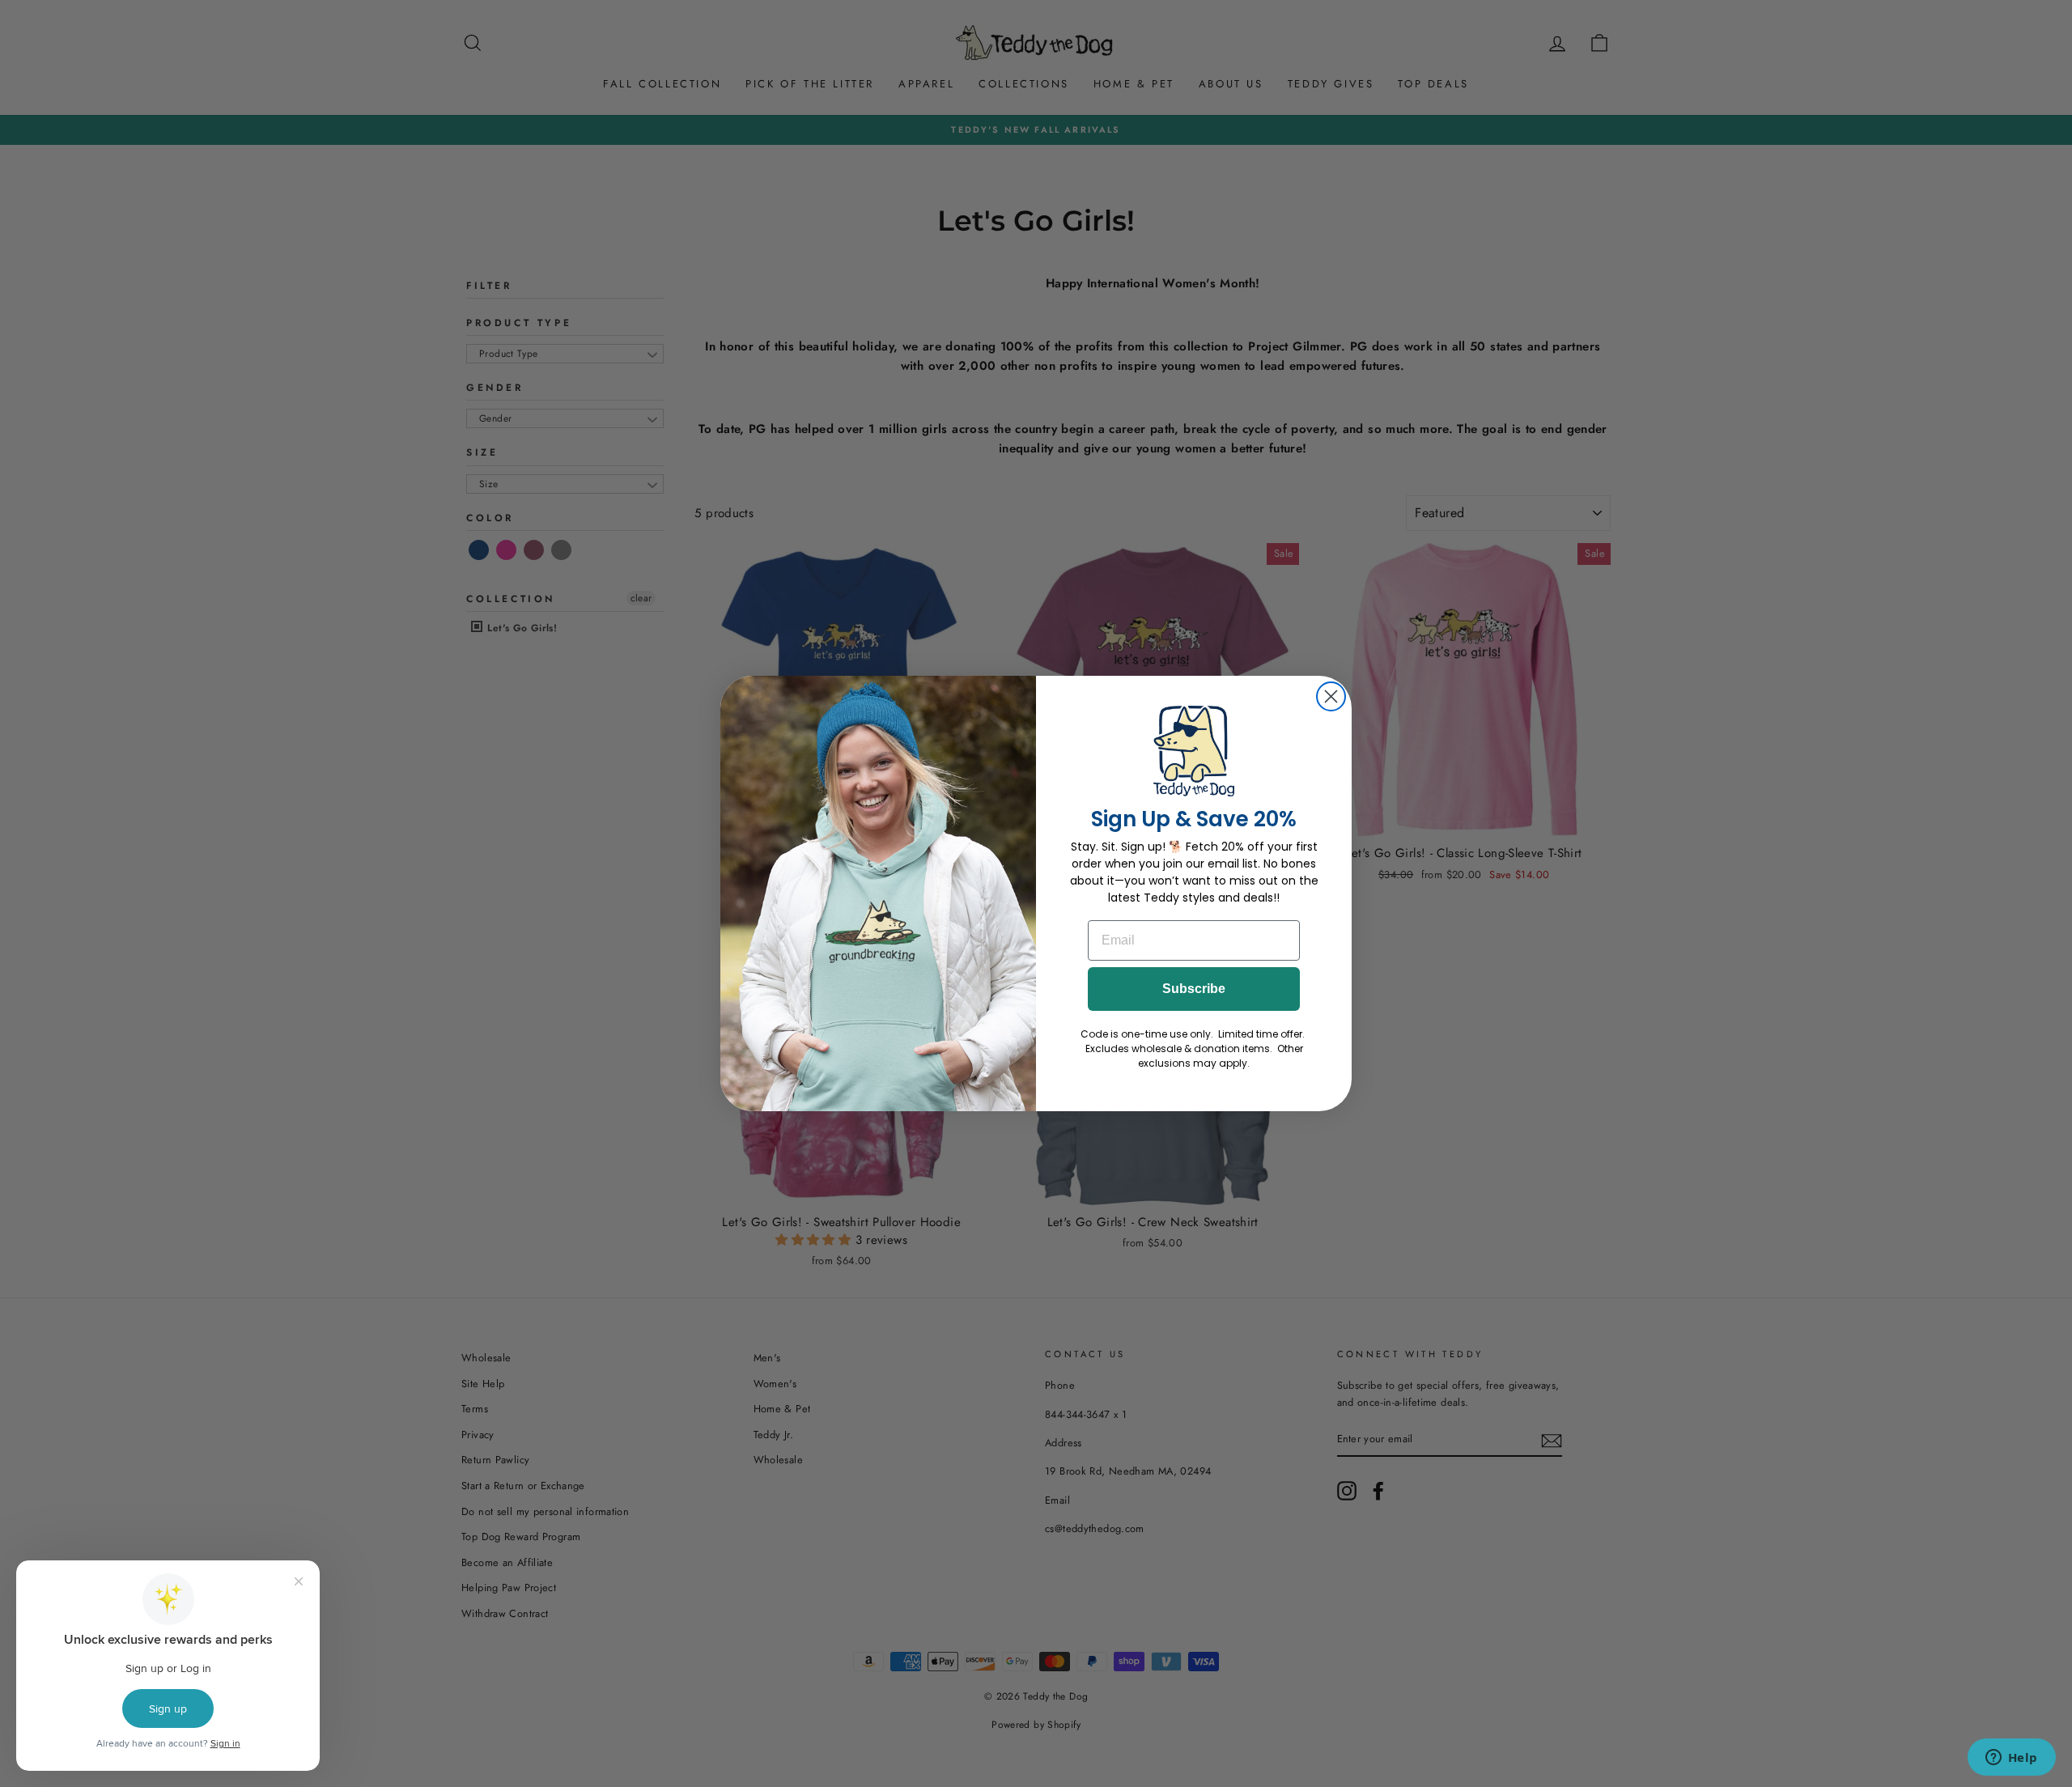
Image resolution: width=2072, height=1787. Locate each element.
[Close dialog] (1331, 696)
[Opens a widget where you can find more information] (2011, 1759)
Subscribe (1194, 989)
